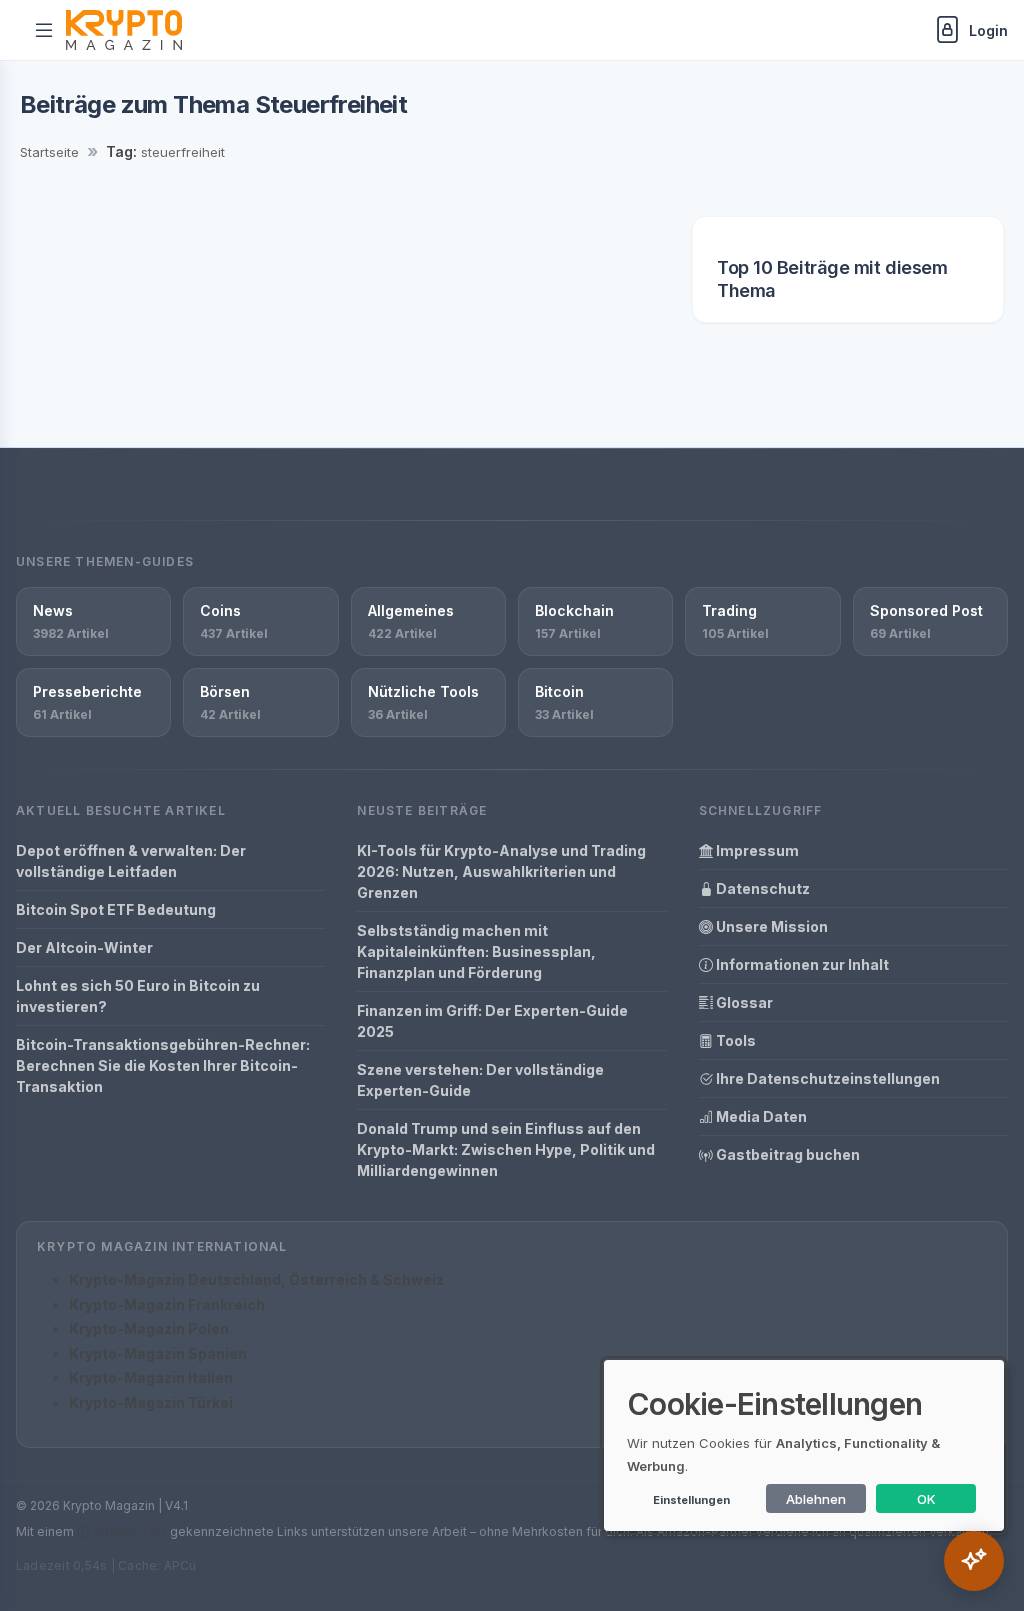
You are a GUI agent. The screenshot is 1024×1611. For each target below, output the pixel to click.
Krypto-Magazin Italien (151, 1377)
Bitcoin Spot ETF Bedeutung (116, 909)
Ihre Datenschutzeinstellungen (826, 1078)
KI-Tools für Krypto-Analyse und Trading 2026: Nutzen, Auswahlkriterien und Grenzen (501, 871)
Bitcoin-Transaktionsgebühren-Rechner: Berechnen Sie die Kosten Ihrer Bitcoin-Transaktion (163, 1065)
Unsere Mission (770, 926)
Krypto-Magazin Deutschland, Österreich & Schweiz (256, 1279)
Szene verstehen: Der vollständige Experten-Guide (480, 1080)
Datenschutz (761, 888)
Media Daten (760, 1116)
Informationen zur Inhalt (801, 964)
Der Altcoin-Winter (84, 947)
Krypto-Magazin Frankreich (167, 1304)
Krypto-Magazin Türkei (151, 1402)
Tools (734, 1040)
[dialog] (804, 1445)
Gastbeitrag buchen (786, 1154)
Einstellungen (691, 1500)
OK (926, 1499)
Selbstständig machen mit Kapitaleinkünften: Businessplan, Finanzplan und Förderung (476, 951)
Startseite (49, 152)
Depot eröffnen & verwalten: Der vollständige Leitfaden (131, 861)
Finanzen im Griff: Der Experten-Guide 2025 (492, 1021)
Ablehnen (816, 1499)
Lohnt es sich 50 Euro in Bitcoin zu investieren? (138, 996)
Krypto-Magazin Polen (149, 1328)
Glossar (743, 1002)
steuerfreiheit (183, 152)
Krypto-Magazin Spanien (158, 1353)
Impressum (756, 850)
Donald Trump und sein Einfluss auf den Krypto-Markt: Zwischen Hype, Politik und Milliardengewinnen (506, 1149)
